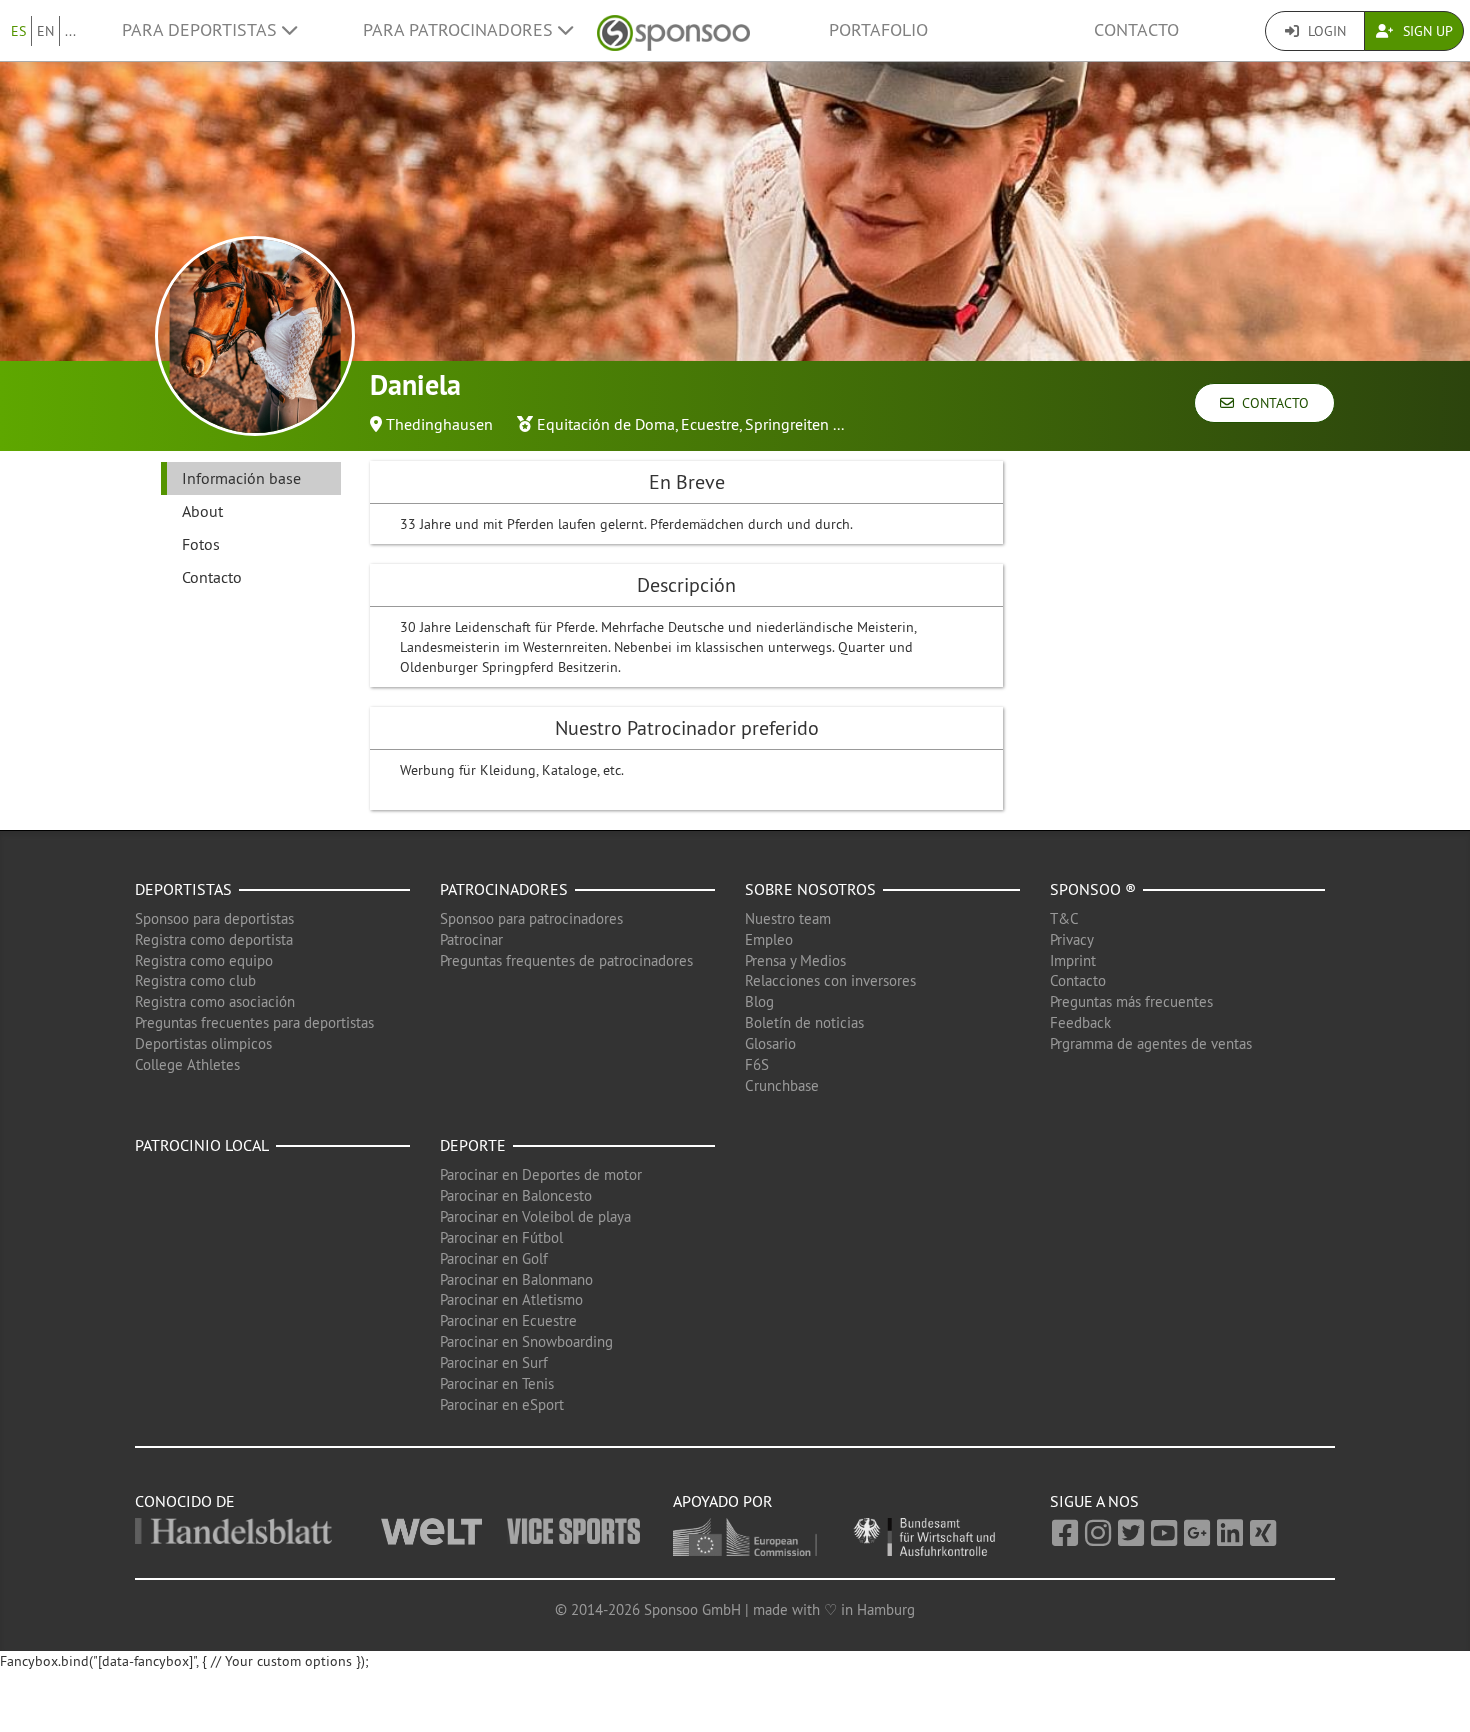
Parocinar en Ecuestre (508, 1320)
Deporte (473, 1145)
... (70, 31)
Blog (759, 1001)
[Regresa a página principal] (673, 30)
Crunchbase (782, 1085)
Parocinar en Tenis (497, 1383)
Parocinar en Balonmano (516, 1279)
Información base (241, 478)
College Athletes (187, 1064)
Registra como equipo (204, 960)
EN (45, 31)
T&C (1064, 918)
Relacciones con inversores (830, 980)
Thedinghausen (439, 424)
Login (1325, 31)
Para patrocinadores (460, 30)
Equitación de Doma (606, 424)
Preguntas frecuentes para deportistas (254, 1022)
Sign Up (1426, 31)
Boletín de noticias (804, 1022)
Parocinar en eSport (502, 1404)
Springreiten (787, 424)
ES (18, 31)
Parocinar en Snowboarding (526, 1341)
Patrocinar (471, 939)
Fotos (201, 544)
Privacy (1072, 939)
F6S (757, 1064)
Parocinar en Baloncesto (516, 1195)
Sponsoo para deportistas (214, 918)
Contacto (1136, 30)
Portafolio (878, 30)
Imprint (1073, 960)
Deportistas (183, 889)
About (202, 511)
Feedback (1080, 1022)
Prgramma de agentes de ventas (1151, 1043)
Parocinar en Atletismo (511, 1299)
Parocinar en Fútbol (501, 1237)
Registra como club (195, 980)
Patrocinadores (504, 889)
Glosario (770, 1043)
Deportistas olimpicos (203, 1043)
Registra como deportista (214, 939)
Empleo (769, 939)
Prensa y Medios (795, 960)
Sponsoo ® (1093, 889)
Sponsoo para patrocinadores (531, 918)
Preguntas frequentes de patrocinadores (566, 960)
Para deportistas (202, 30)
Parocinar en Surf (494, 1362)
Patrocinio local (202, 1145)
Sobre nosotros (810, 889)
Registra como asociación (215, 1001)
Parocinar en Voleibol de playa (535, 1216)
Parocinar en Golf (494, 1258)
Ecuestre (710, 424)
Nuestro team (788, 918)
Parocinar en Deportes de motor (541, 1174)
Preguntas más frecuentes (1131, 1001)
